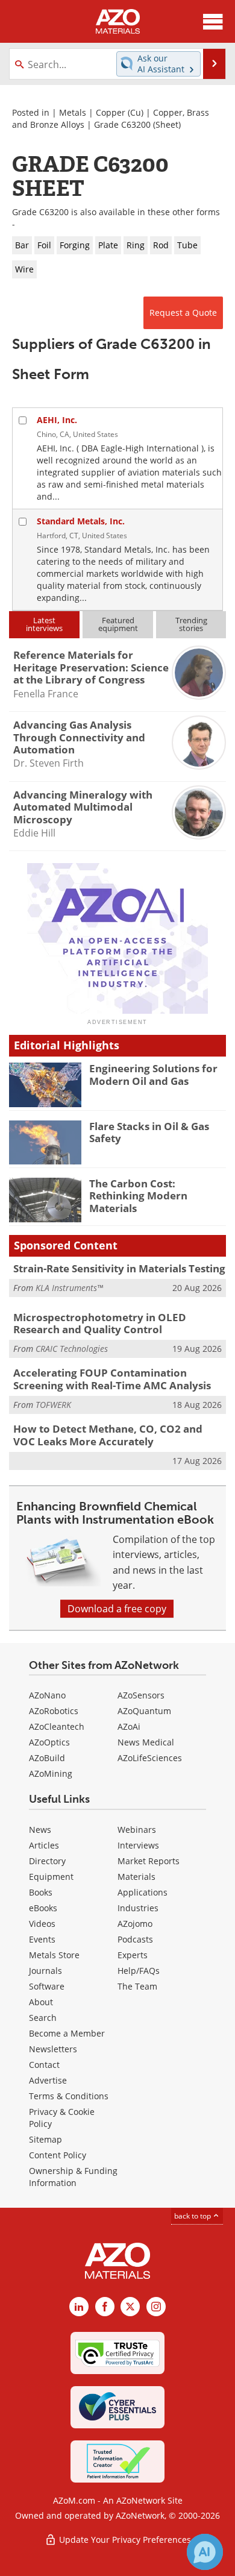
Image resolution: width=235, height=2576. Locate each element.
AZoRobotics (54, 1711)
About (41, 2002)
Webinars (137, 1830)
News (40, 1830)
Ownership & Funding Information (73, 2177)
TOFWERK (53, 1405)
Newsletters (53, 2049)
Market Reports (149, 1861)
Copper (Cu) (120, 112)
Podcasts (135, 1939)
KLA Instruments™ (69, 1288)
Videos (42, 1924)
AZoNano (47, 1695)
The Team (137, 1986)
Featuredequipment (118, 624)
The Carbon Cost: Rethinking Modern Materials (138, 1196)
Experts (133, 1955)
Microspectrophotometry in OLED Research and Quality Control (100, 1323)
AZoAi (129, 1726)
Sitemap (45, 2139)
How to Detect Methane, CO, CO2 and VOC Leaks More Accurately (108, 1435)
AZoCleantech (57, 1726)
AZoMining (51, 1773)
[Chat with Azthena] (205, 2552)
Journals (45, 1971)
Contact (44, 2065)
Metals (73, 112)
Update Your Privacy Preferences (124, 2540)
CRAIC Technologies (72, 1349)
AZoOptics (49, 1742)
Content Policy (58, 2155)
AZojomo (135, 1924)
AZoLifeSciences (150, 1758)
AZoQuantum (144, 1711)
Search (43, 2018)
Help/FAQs (139, 1971)
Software (47, 1986)
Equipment (51, 1877)
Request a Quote (183, 313)
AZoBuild (47, 1758)
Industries (138, 1908)
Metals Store (54, 1955)
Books (41, 1892)
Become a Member (67, 2033)
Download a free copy (117, 1609)
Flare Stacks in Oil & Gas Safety (149, 1132)
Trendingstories (191, 624)
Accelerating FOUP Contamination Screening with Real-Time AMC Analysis (112, 1379)
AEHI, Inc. (57, 420)
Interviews (138, 1845)
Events (42, 1939)
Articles (44, 1845)
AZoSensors (141, 1695)
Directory (47, 1861)
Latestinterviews (44, 624)
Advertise (48, 2080)
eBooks (43, 1908)
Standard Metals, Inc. (81, 521)
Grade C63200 (122, 124)
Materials (136, 1877)
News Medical (146, 1742)
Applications (143, 1892)
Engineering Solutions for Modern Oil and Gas (153, 1074)
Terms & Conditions (69, 2096)
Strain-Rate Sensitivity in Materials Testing (119, 1268)
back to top (193, 2216)
